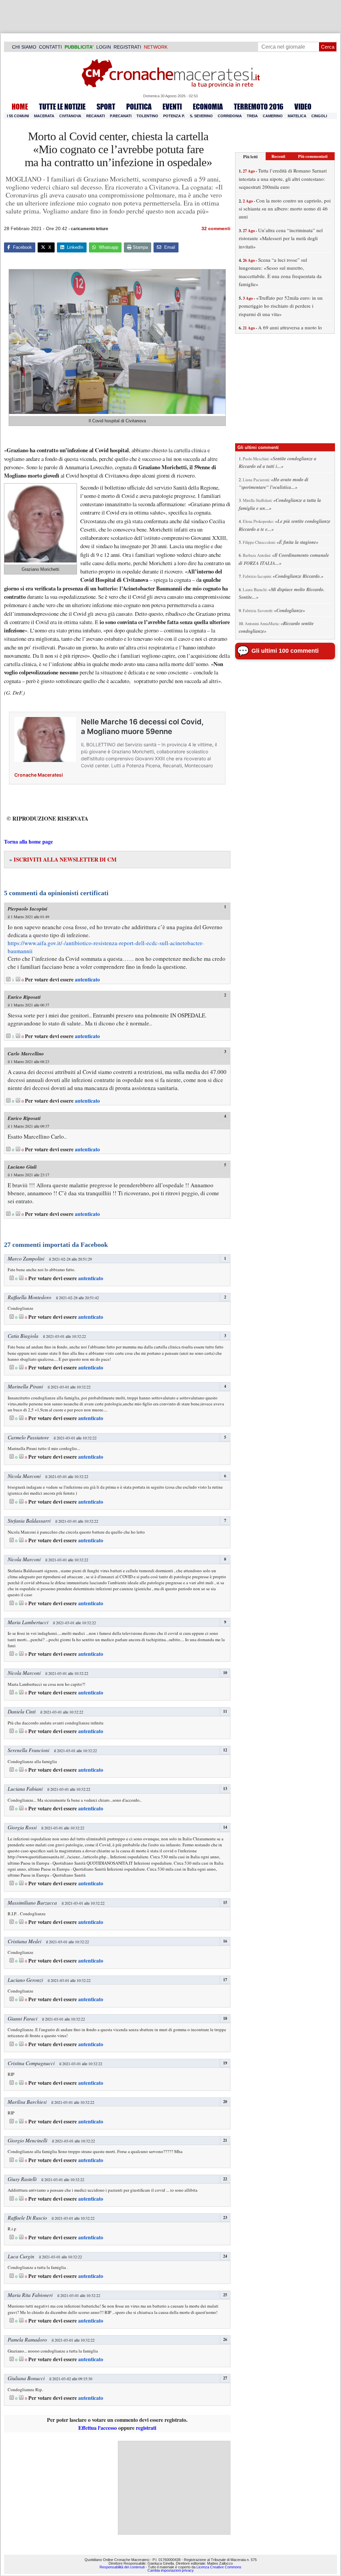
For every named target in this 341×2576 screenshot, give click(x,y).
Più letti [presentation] (250, 156)
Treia (252, 116)
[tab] (250, 156)
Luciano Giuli (22, 1167)
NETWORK (156, 47)
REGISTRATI (127, 47)
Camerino (273, 116)
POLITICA (139, 107)
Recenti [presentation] (278, 156)
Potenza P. (174, 116)
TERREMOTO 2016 (259, 107)
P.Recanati (121, 116)
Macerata (44, 116)
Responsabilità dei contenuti (122, 2567)
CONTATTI (50, 47)
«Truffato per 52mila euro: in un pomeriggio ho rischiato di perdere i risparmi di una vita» (281, 306)
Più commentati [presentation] (313, 156)
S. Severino (201, 116)
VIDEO (303, 107)
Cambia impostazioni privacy (171, 2570)
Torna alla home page (28, 841)
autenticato (87, 979)
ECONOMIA (208, 107)
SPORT (106, 107)
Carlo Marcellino (26, 1054)
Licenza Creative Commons (219, 2567)
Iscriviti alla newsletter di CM (63, 859)
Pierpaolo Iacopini (27, 909)
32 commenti (216, 228)
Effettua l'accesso (98, 2428)
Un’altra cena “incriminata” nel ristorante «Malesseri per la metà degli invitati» (281, 238)
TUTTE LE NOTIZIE (62, 107)
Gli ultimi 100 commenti (285, 651)
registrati (146, 2428)
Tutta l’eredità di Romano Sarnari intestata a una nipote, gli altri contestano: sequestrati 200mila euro (283, 179)
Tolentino (147, 116)
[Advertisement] (174, 2488)
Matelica (297, 116)
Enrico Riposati (24, 997)
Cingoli (319, 116)
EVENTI (172, 107)
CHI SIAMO (24, 47)
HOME (20, 107)
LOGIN (104, 47)
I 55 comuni (18, 116)
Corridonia (230, 116)
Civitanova (70, 116)
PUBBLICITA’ (79, 47)
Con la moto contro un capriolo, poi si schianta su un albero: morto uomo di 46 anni (285, 209)
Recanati (96, 116)
